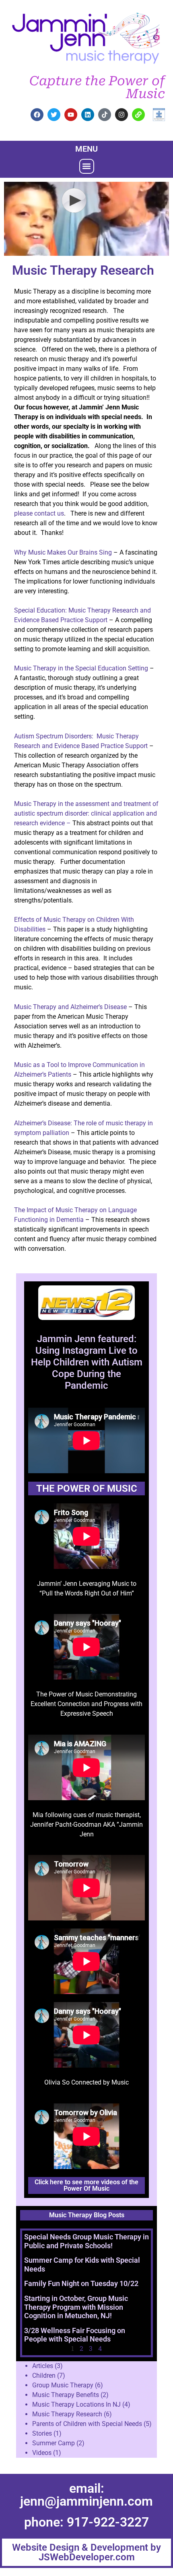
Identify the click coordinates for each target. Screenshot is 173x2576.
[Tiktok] (105, 115)
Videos (42, 2453)
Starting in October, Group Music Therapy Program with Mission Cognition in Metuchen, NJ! (76, 2307)
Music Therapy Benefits (66, 2395)
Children (44, 2376)
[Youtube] (71, 115)
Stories (42, 2433)
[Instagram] (122, 115)
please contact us (39, 513)
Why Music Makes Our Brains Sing (63, 552)
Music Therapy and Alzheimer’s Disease (70, 1007)
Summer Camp (54, 2443)
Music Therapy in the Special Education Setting (81, 668)
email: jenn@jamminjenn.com (86, 2495)
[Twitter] (54, 115)
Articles (43, 2366)
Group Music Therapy (63, 2385)
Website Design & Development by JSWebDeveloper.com (86, 2552)
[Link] (138, 115)
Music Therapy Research (67, 2414)
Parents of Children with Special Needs (87, 2424)
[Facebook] (37, 115)
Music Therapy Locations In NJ (76, 2404)
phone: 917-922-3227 (86, 2522)
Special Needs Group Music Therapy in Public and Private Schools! (86, 2241)
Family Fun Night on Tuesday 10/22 (81, 2283)
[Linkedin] (88, 115)
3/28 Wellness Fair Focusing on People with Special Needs (75, 2335)
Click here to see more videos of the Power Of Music (86, 2185)
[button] (87, 166)
